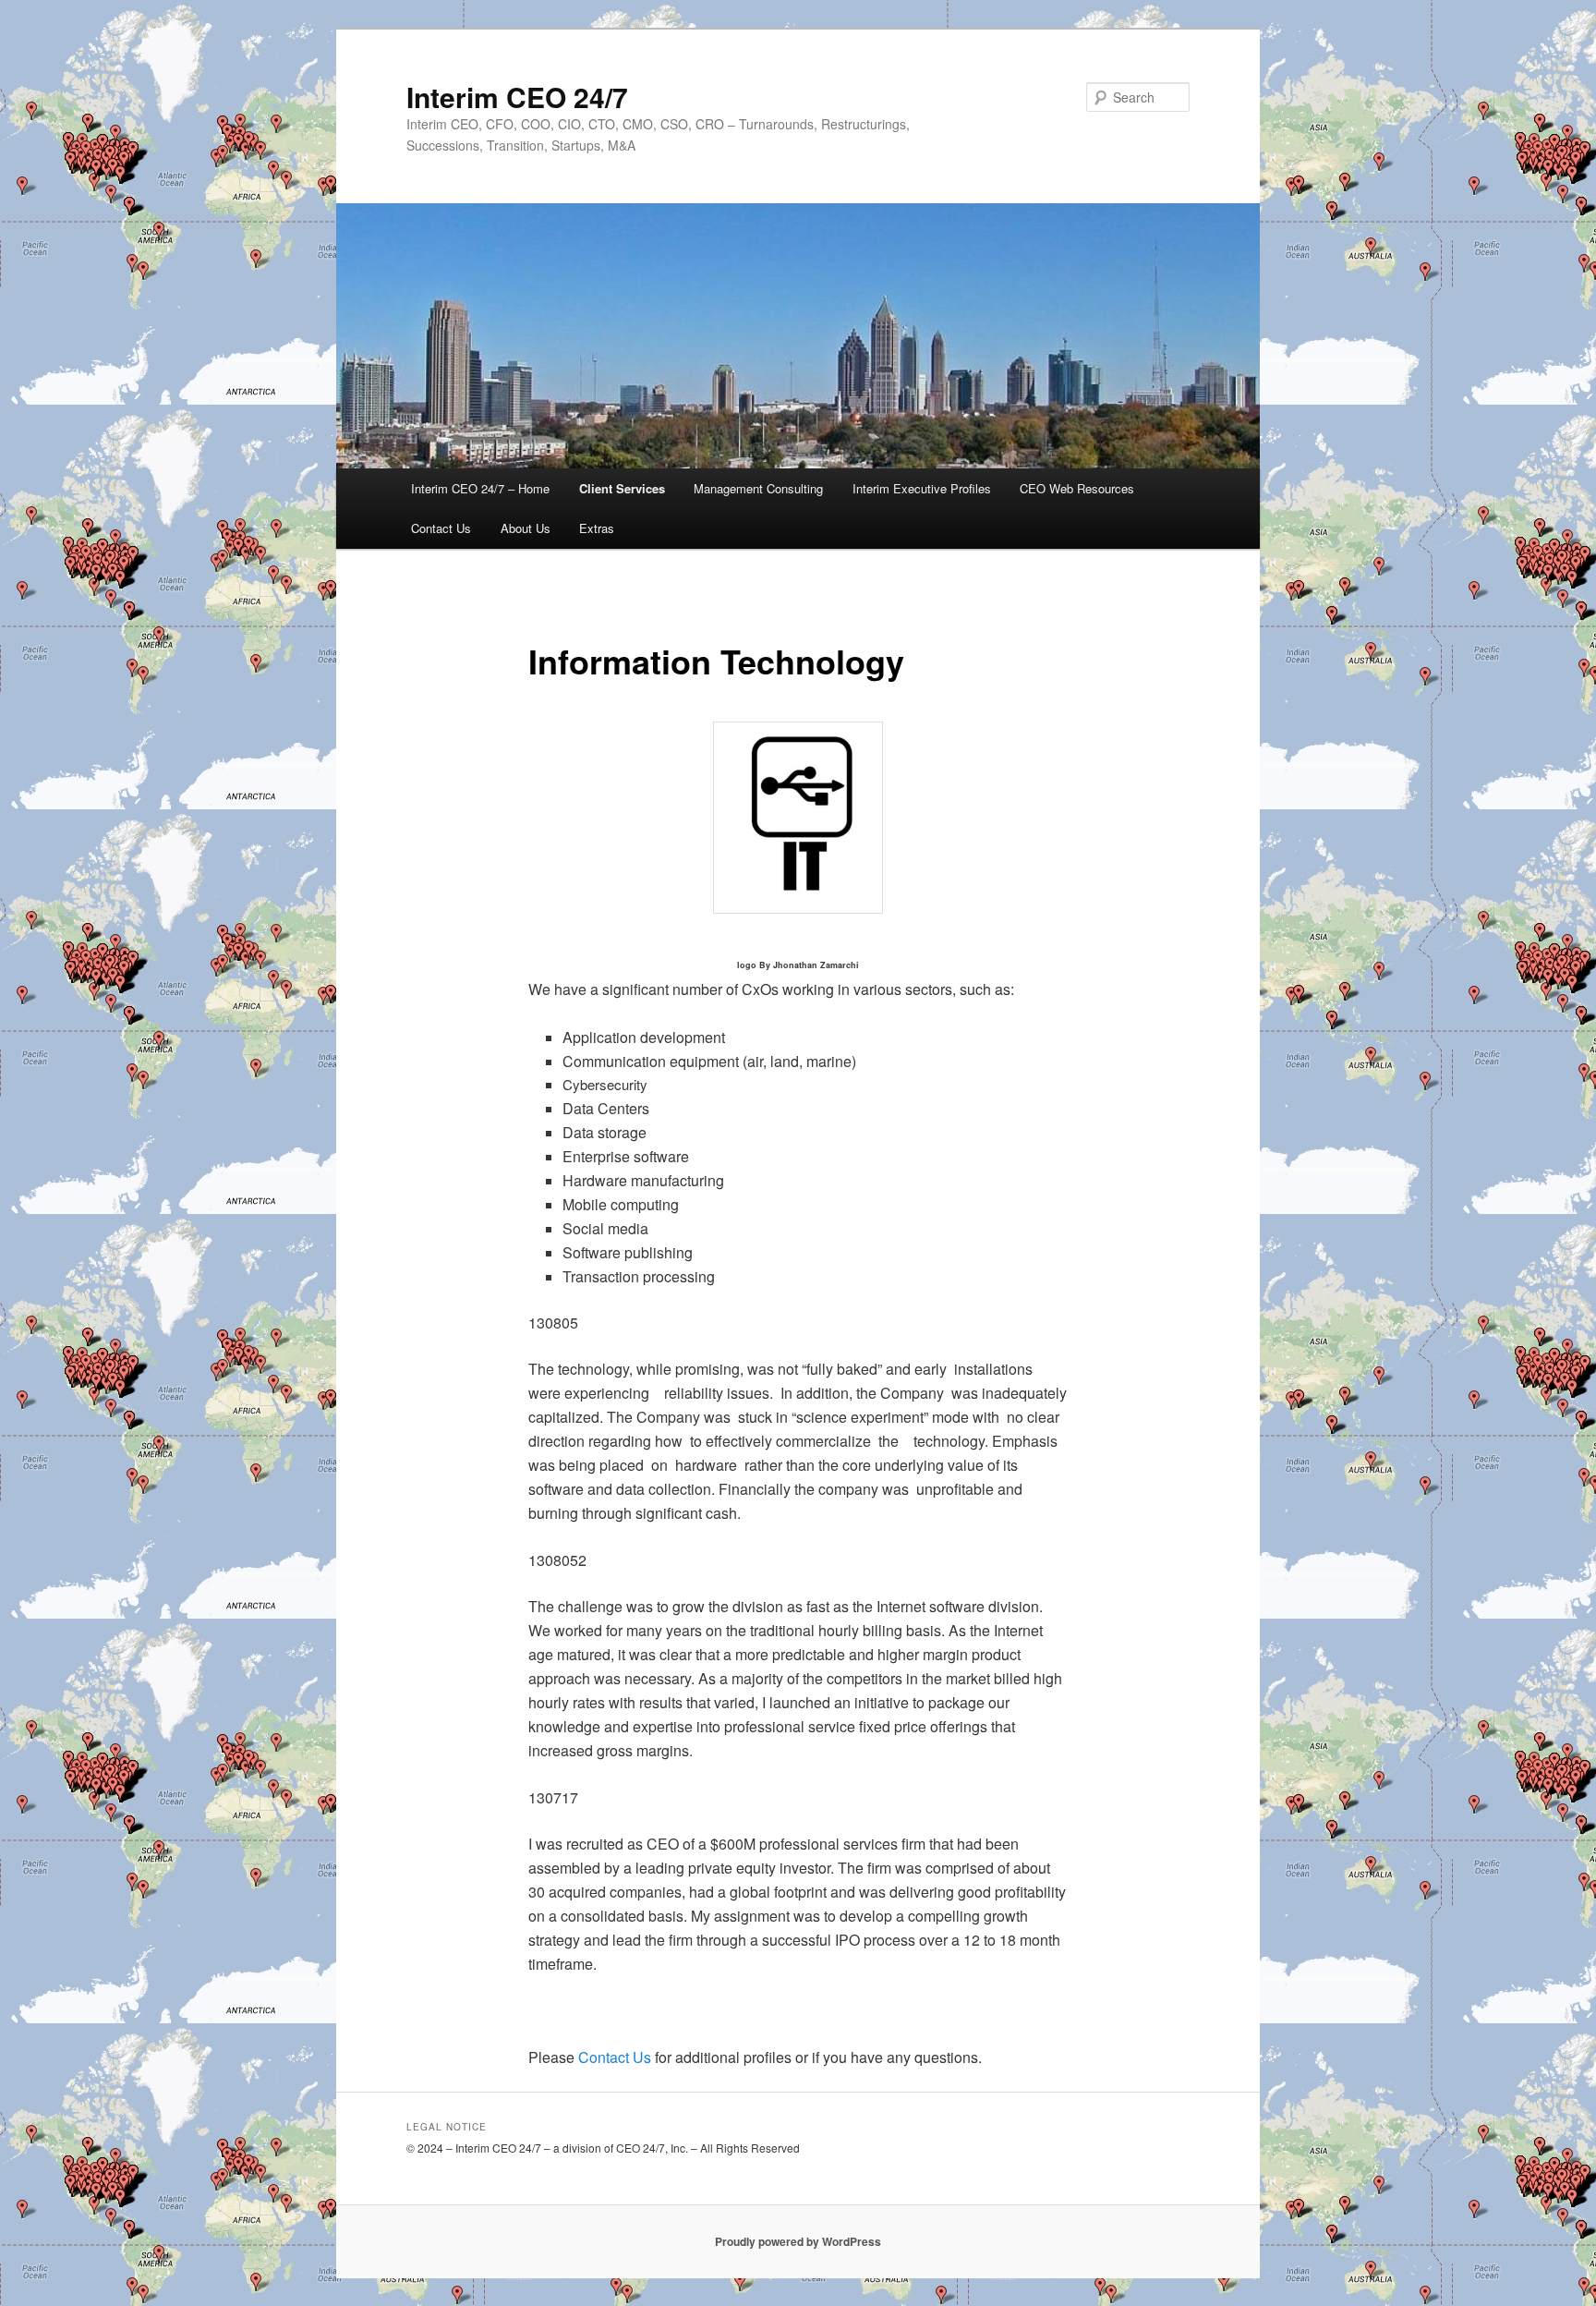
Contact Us (441, 528)
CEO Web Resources (1077, 488)
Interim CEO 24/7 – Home (480, 488)
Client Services (622, 488)
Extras (597, 528)
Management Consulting (758, 488)
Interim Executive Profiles (922, 488)
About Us (526, 528)
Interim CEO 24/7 (517, 97)
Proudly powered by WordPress (798, 2241)
